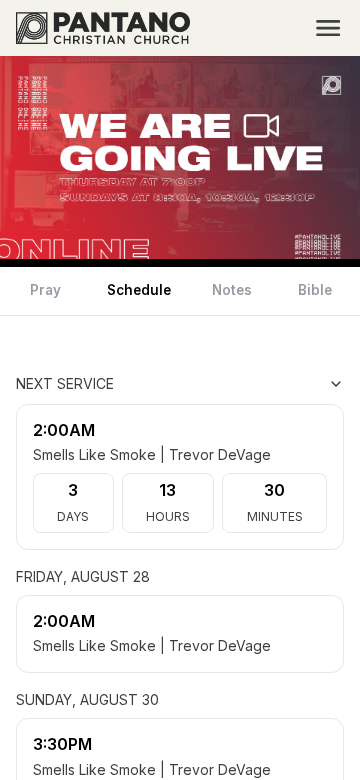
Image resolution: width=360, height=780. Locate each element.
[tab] (45, 291)
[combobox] (244, 384)
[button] (328, 28)
